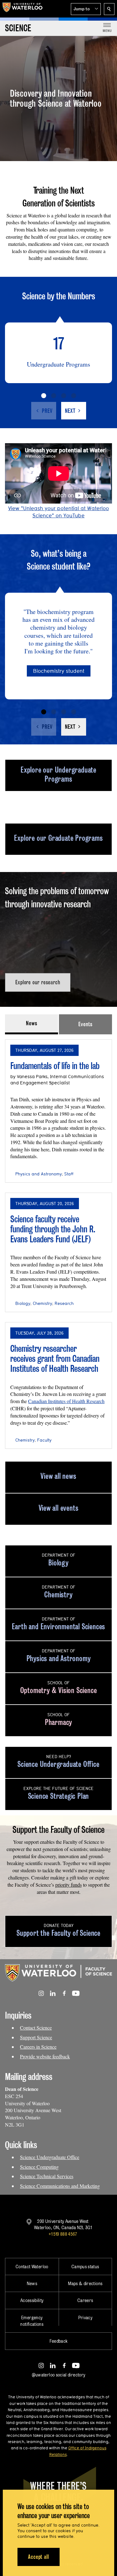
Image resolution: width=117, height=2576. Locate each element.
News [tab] (32, 1023)
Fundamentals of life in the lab (55, 1066)
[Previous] (44, 411)
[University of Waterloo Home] (22, 9)
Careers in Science (38, 2047)
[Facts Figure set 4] (74, 396)
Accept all (39, 2557)
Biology (23, 1303)
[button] (86, 9)
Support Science (36, 2037)
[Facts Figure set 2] (54, 396)
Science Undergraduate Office (50, 2157)
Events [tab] (85, 1024)
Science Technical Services (47, 2176)
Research (64, 1303)
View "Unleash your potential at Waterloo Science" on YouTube (58, 512)
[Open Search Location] (109, 9)
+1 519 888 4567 (63, 2234)
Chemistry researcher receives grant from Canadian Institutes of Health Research (55, 1358)
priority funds (68, 1885)
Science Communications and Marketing (60, 2186)
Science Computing (39, 2167)
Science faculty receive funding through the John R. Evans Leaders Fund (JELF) (53, 1229)
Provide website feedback (45, 2056)
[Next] (74, 411)
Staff (69, 1174)
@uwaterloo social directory (59, 2375)
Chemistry (42, 1303)
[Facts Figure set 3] (64, 396)
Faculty (44, 1440)
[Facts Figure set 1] (44, 396)
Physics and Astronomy (39, 1174)
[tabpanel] (58, 1242)
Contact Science (36, 2028)
